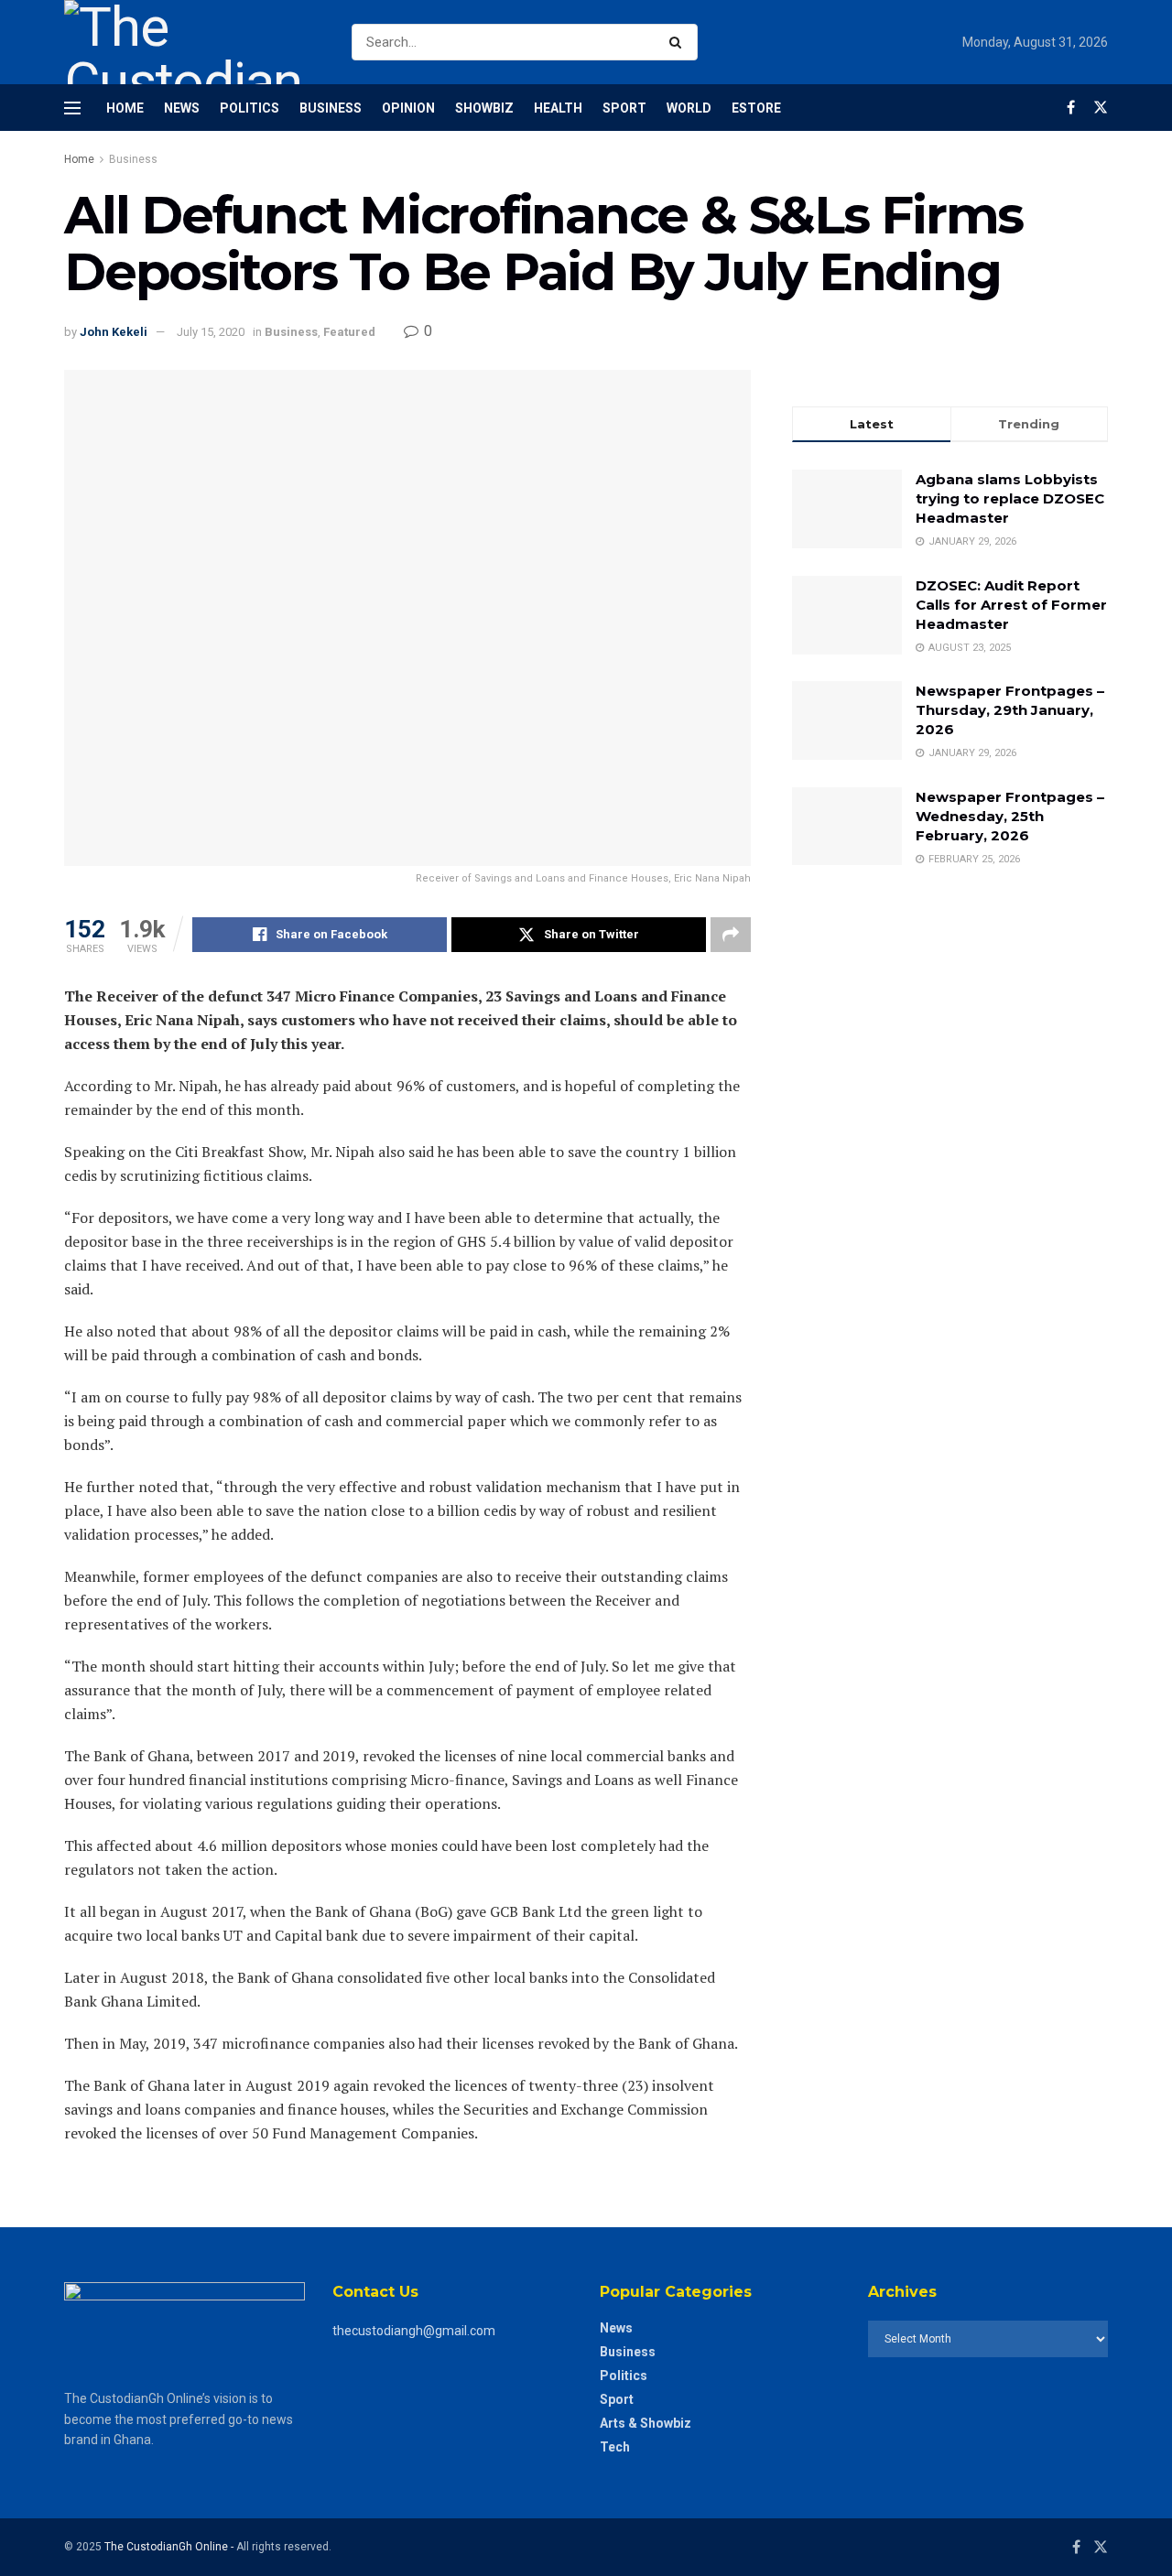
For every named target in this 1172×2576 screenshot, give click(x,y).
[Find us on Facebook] (1071, 108)
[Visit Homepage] (192, 42)
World (689, 108)
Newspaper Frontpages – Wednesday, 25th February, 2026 (1010, 816)
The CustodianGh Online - (170, 2547)
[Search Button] (679, 42)
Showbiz (484, 108)
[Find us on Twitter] (1101, 108)
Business (331, 108)
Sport (624, 108)
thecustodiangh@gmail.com (414, 2331)
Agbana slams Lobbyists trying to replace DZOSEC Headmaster (1010, 498)
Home (125, 108)
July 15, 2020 (211, 332)
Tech (615, 2447)
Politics (250, 108)
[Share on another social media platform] (731, 935)
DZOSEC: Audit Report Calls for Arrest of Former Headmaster (1011, 605)
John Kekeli (114, 332)
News (182, 108)
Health (558, 108)
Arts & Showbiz (646, 2423)
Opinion (408, 108)
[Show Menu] (72, 108)
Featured (349, 332)
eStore (756, 108)
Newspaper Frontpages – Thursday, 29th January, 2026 (1010, 710)
